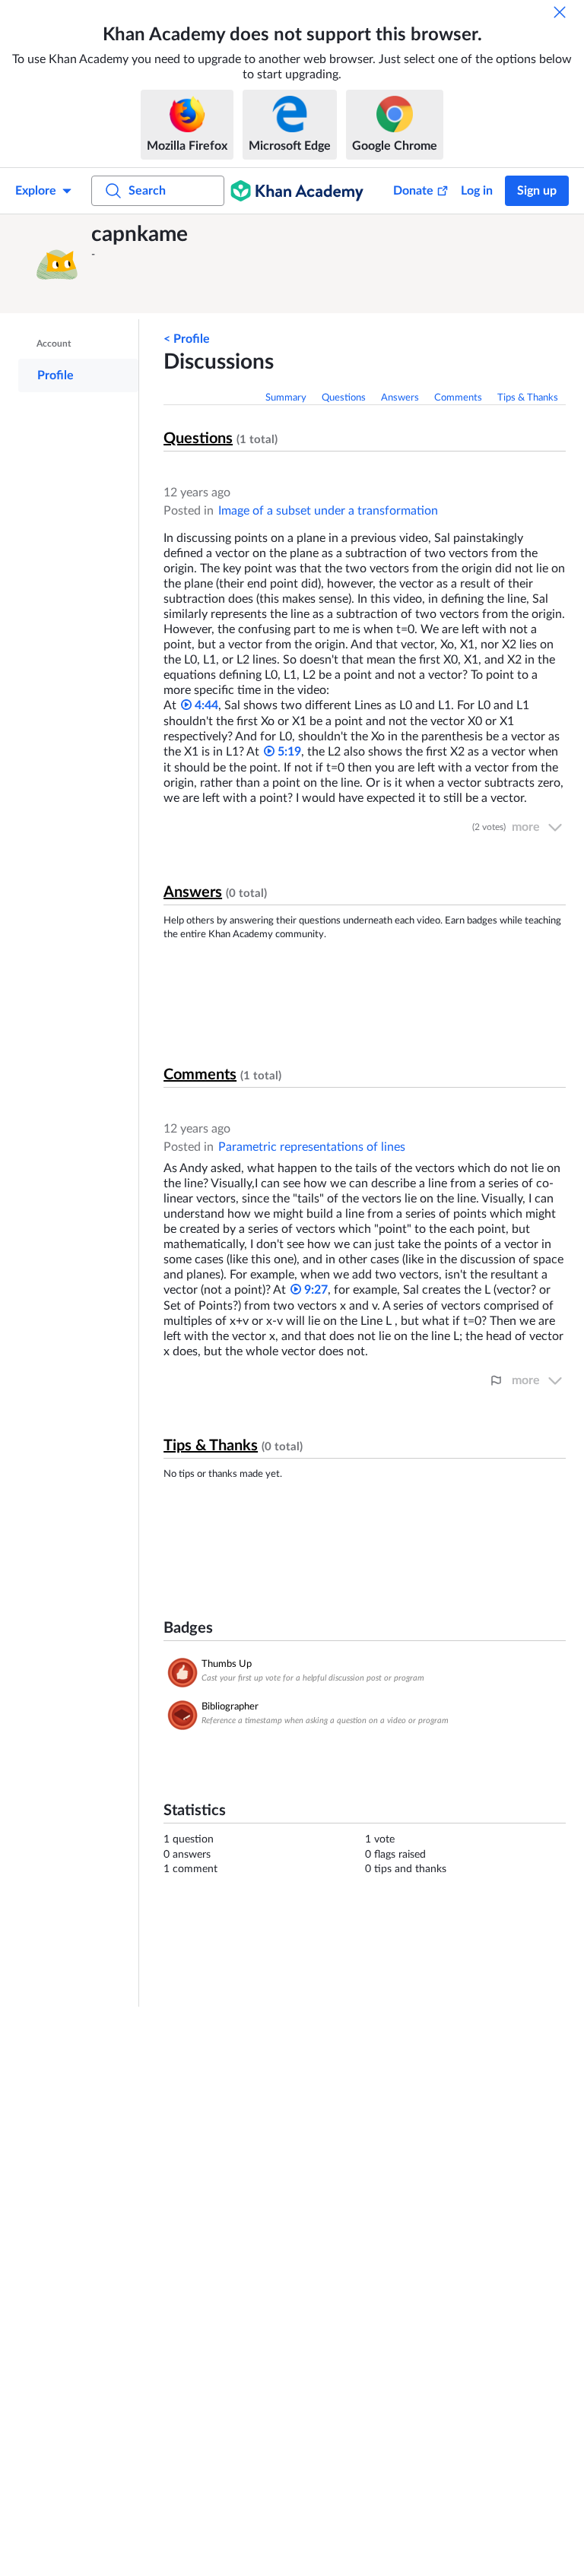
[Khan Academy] (297, 191)
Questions (344, 398)
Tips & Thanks (528, 398)
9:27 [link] (314, 1290)
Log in (477, 191)
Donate (413, 191)
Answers (400, 398)
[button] (57, 264)
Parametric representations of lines (312, 1147)
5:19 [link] (288, 752)
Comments (458, 398)
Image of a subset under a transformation (328, 511)
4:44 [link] (205, 705)
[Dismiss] (560, 12)
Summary (286, 398)
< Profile (187, 339)
